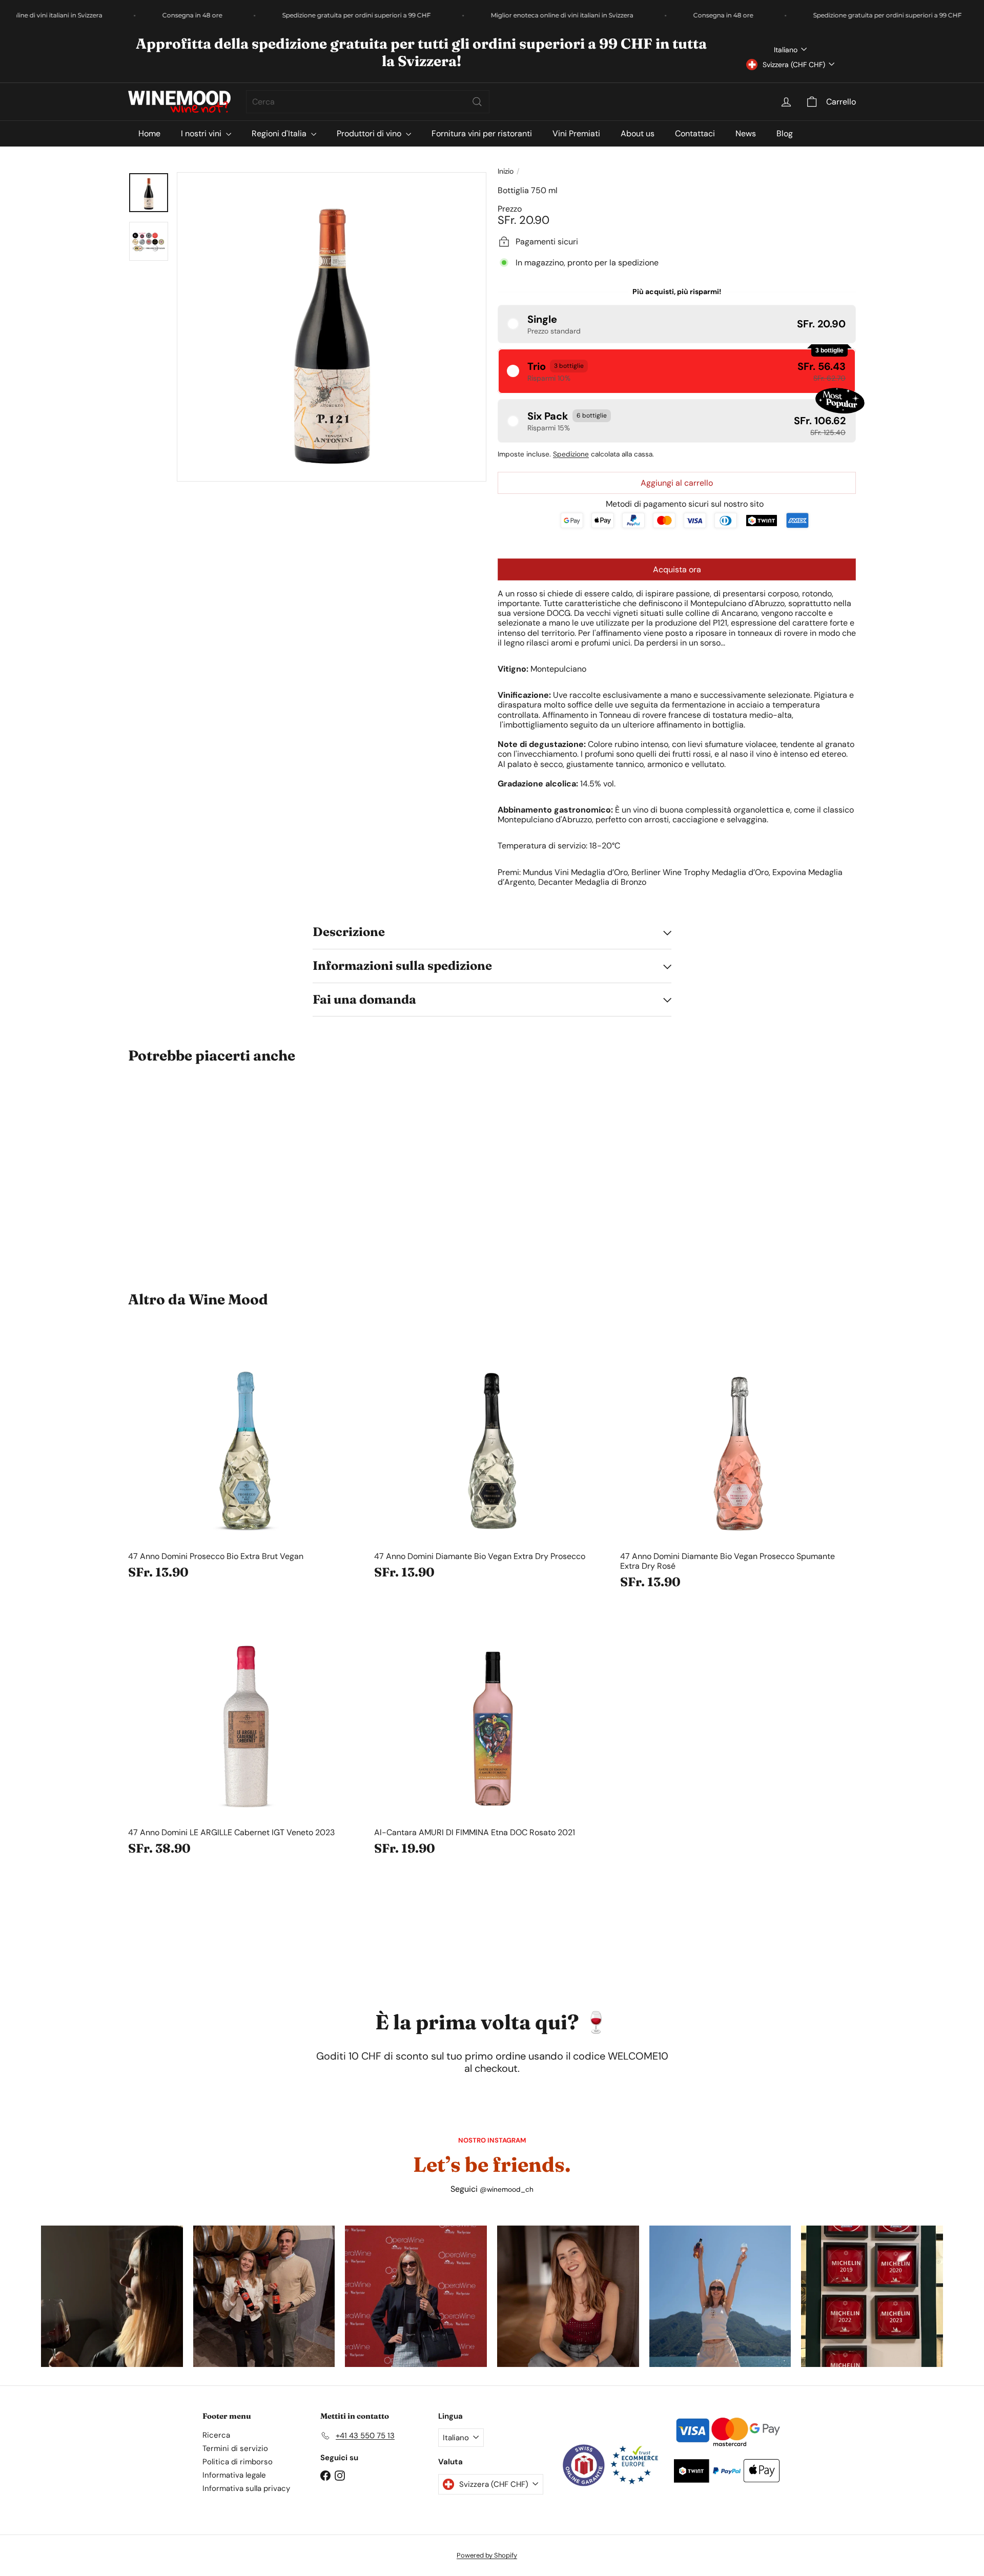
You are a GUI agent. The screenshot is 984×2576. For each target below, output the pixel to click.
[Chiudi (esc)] (642, 1134)
